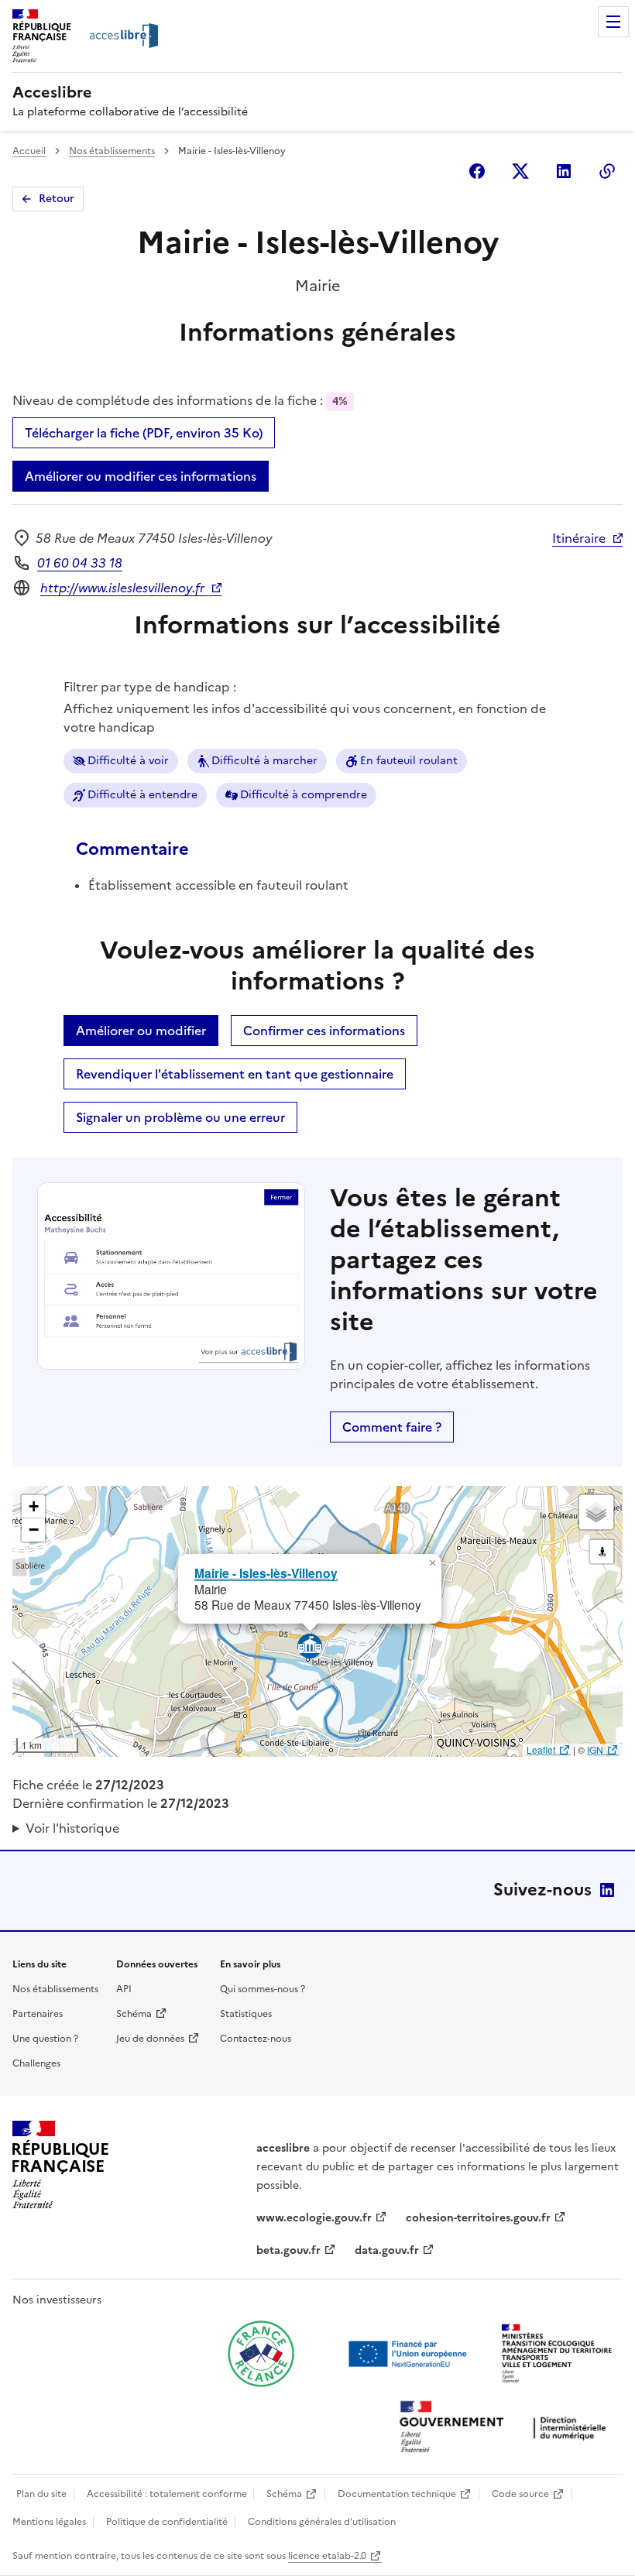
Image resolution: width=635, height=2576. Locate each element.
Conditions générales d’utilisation (322, 2522)
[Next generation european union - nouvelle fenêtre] (410, 2354)
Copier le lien (607, 171)
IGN (595, 1749)
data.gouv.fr (387, 2250)
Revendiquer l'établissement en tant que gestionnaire (235, 1074)
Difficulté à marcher (264, 761)
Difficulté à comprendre (304, 795)
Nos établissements (112, 151)
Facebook (477, 171)
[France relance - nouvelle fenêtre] (261, 2354)
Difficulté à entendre (142, 795)
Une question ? (45, 2039)
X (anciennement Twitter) (520, 171)
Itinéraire (579, 538)
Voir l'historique (72, 1828)
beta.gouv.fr (288, 2250)
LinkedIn (607, 1890)
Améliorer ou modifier (141, 1031)
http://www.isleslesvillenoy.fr (122, 588)
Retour (57, 199)
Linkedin (564, 171)
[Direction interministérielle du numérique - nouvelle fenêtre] (506, 2429)
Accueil (29, 151)
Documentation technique (397, 2494)
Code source (520, 2494)
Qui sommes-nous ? (263, 1989)
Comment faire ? (392, 1427)
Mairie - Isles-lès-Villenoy (266, 1573)
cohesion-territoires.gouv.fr (478, 2218)
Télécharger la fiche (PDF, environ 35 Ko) (144, 433)
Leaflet (541, 1749)
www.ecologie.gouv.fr (314, 2218)
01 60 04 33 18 (80, 563)
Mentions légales (49, 2522)
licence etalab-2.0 (327, 2556)
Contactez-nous (256, 2039)
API (124, 1989)
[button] (432, 1563)
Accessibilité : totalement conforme (167, 2494)
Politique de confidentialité (167, 2522)
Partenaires (38, 2014)
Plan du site (41, 2494)
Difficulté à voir (128, 761)
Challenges (36, 2063)
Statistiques (246, 2014)
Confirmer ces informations (324, 1031)
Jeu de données (150, 2039)
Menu (613, 22)
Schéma (134, 2014)
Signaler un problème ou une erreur (180, 1117)
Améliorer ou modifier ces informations (141, 476)
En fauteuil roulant (409, 761)
